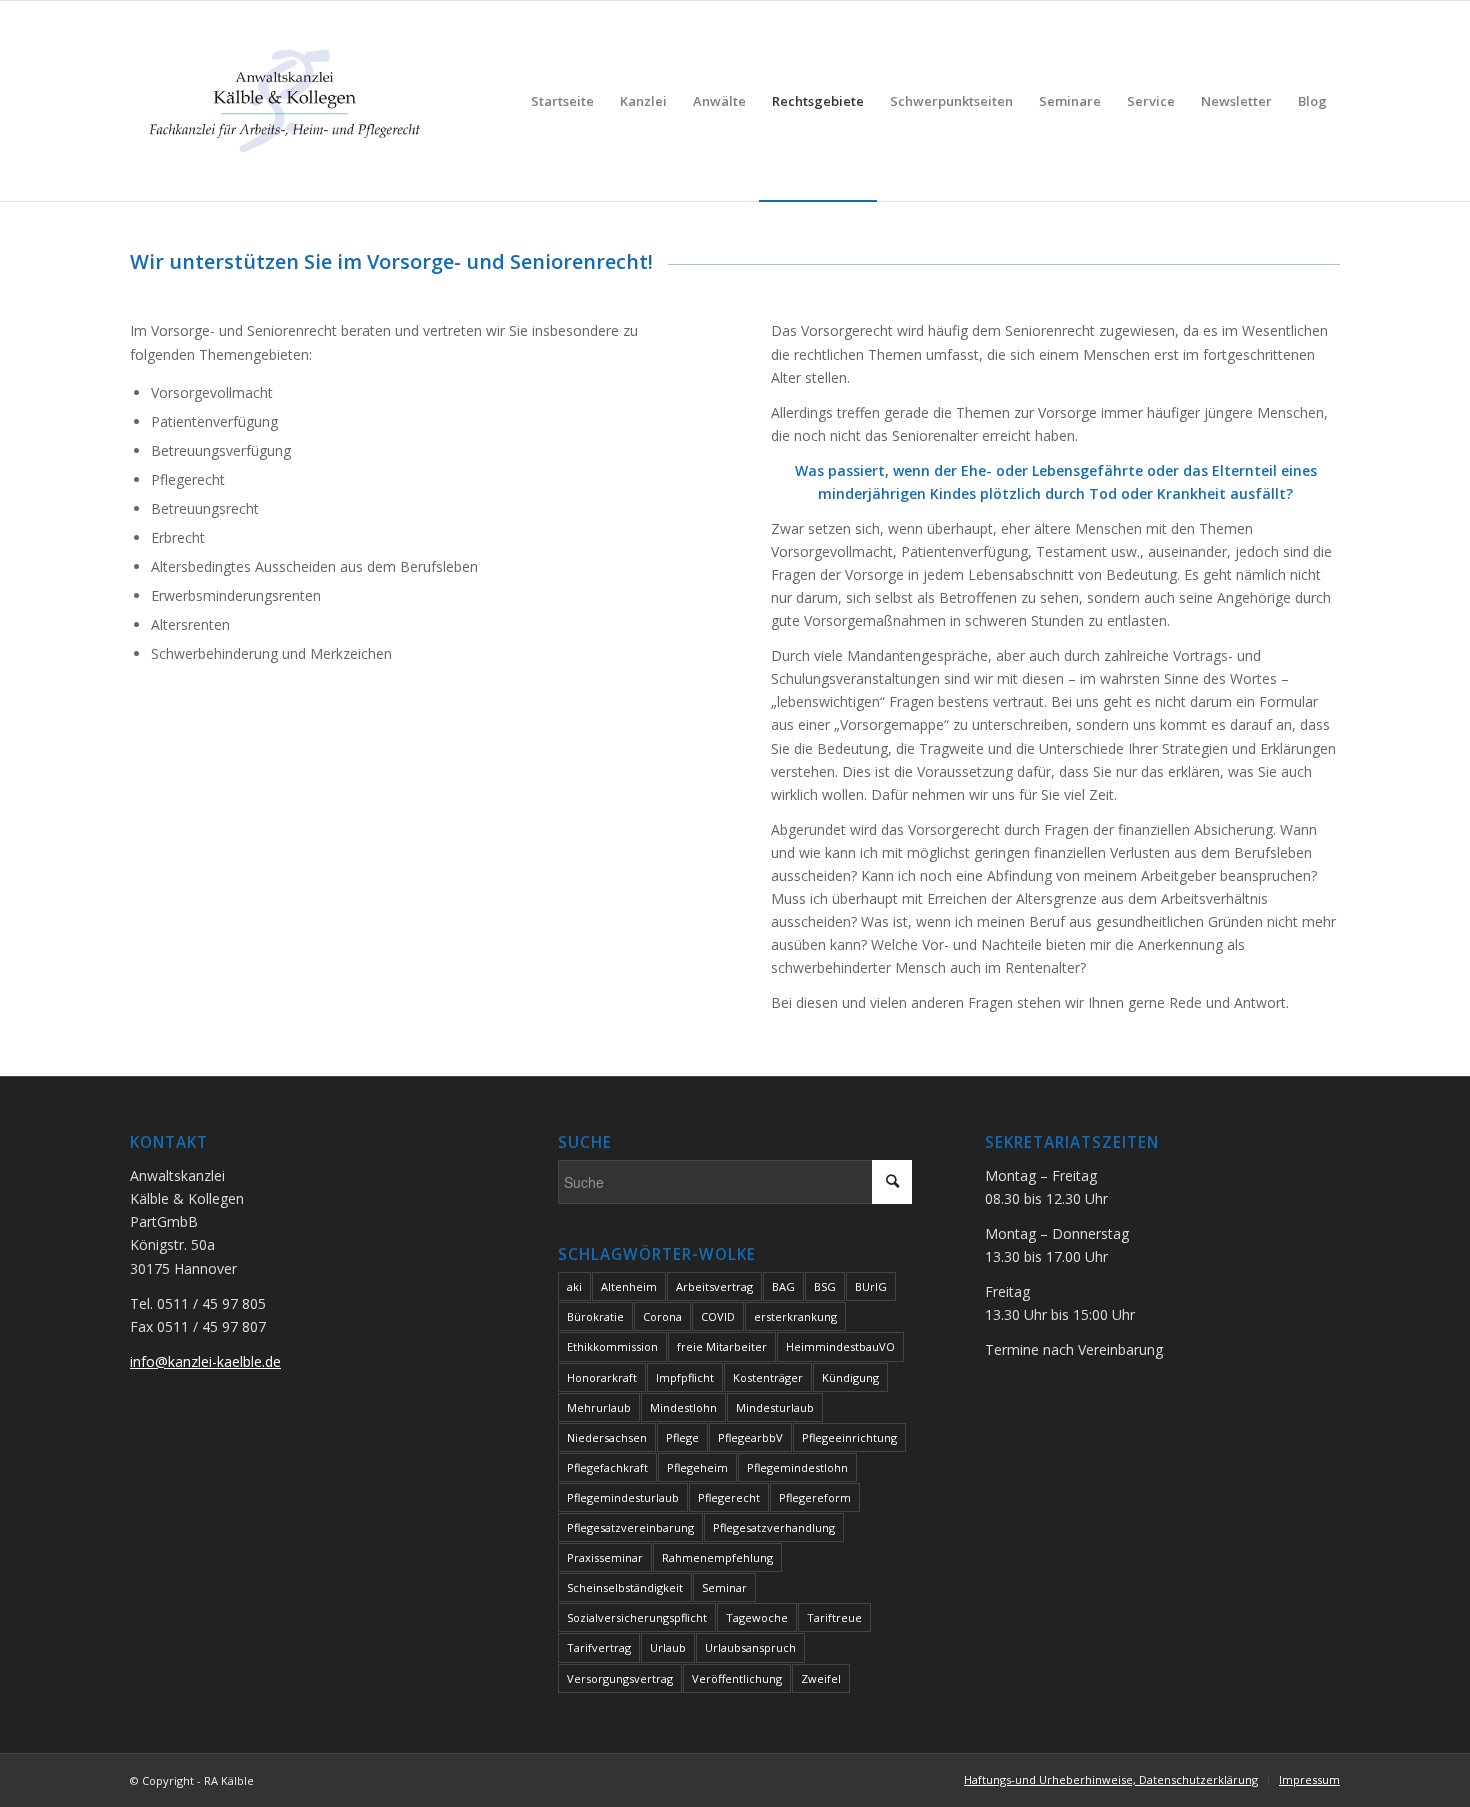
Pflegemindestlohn (797, 1467)
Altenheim (629, 1286)
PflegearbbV (750, 1437)
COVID (718, 1316)
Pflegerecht (729, 1497)
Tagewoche (757, 1617)
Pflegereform (815, 1497)
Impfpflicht (685, 1377)
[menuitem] (562, 101)
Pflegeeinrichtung (849, 1437)
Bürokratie (595, 1316)
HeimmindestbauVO (840, 1346)
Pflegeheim (697, 1467)
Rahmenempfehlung (717, 1557)
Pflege (682, 1437)
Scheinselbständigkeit (625, 1587)
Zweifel (821, 1678)
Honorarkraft (602, 1377)
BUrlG (871, 1286)
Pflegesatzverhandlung (774, 1527)
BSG (825, 1286)
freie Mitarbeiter (722, 1346)
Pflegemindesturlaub (623, 1497)
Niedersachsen (607, 1437)
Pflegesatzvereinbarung (630, 1527)
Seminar (724, 1587)
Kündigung (850, 1377)
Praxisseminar (605, 1557)
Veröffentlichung (737, 1678)
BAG (783, 1286)
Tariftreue (834, 1617)
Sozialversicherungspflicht (637, 1617)
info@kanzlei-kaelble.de (205, 1361)
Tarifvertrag (599, 1647)
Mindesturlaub (775, 1407)
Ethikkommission (612, 1346)
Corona (662, 1316)
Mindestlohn (683, 1407)
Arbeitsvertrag (714, 1286)
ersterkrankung (795, 1316)
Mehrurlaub (599, 1407)
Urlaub (668, 1647)
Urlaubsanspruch (750, 1647)
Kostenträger (768, 1377)
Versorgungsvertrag (620, 1678)
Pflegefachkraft (607, 1467)
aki (574, 1286)
